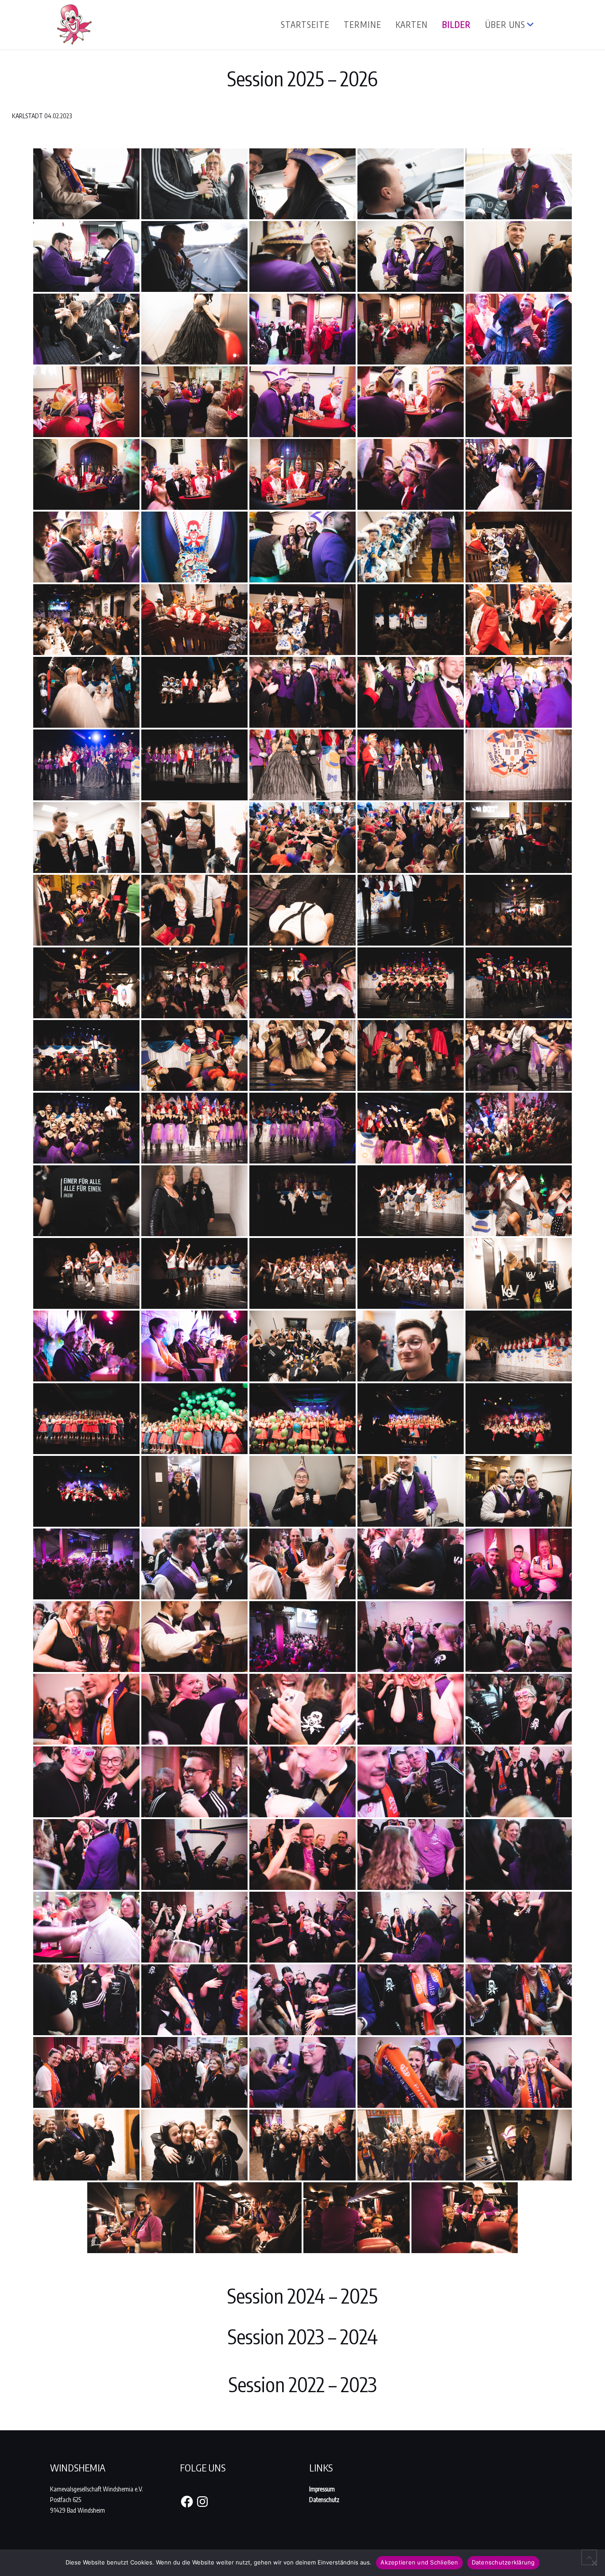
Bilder (456, 24)
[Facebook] (187, 2502)
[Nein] (594, 2563)
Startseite (305, 24)
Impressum (322, 2489)
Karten (412, 24)
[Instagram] (202, 2502)
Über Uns (505, 24)
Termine (363, 24)
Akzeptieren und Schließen (419, 2562)
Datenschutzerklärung (503, 2562)
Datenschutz (324, 2500)
